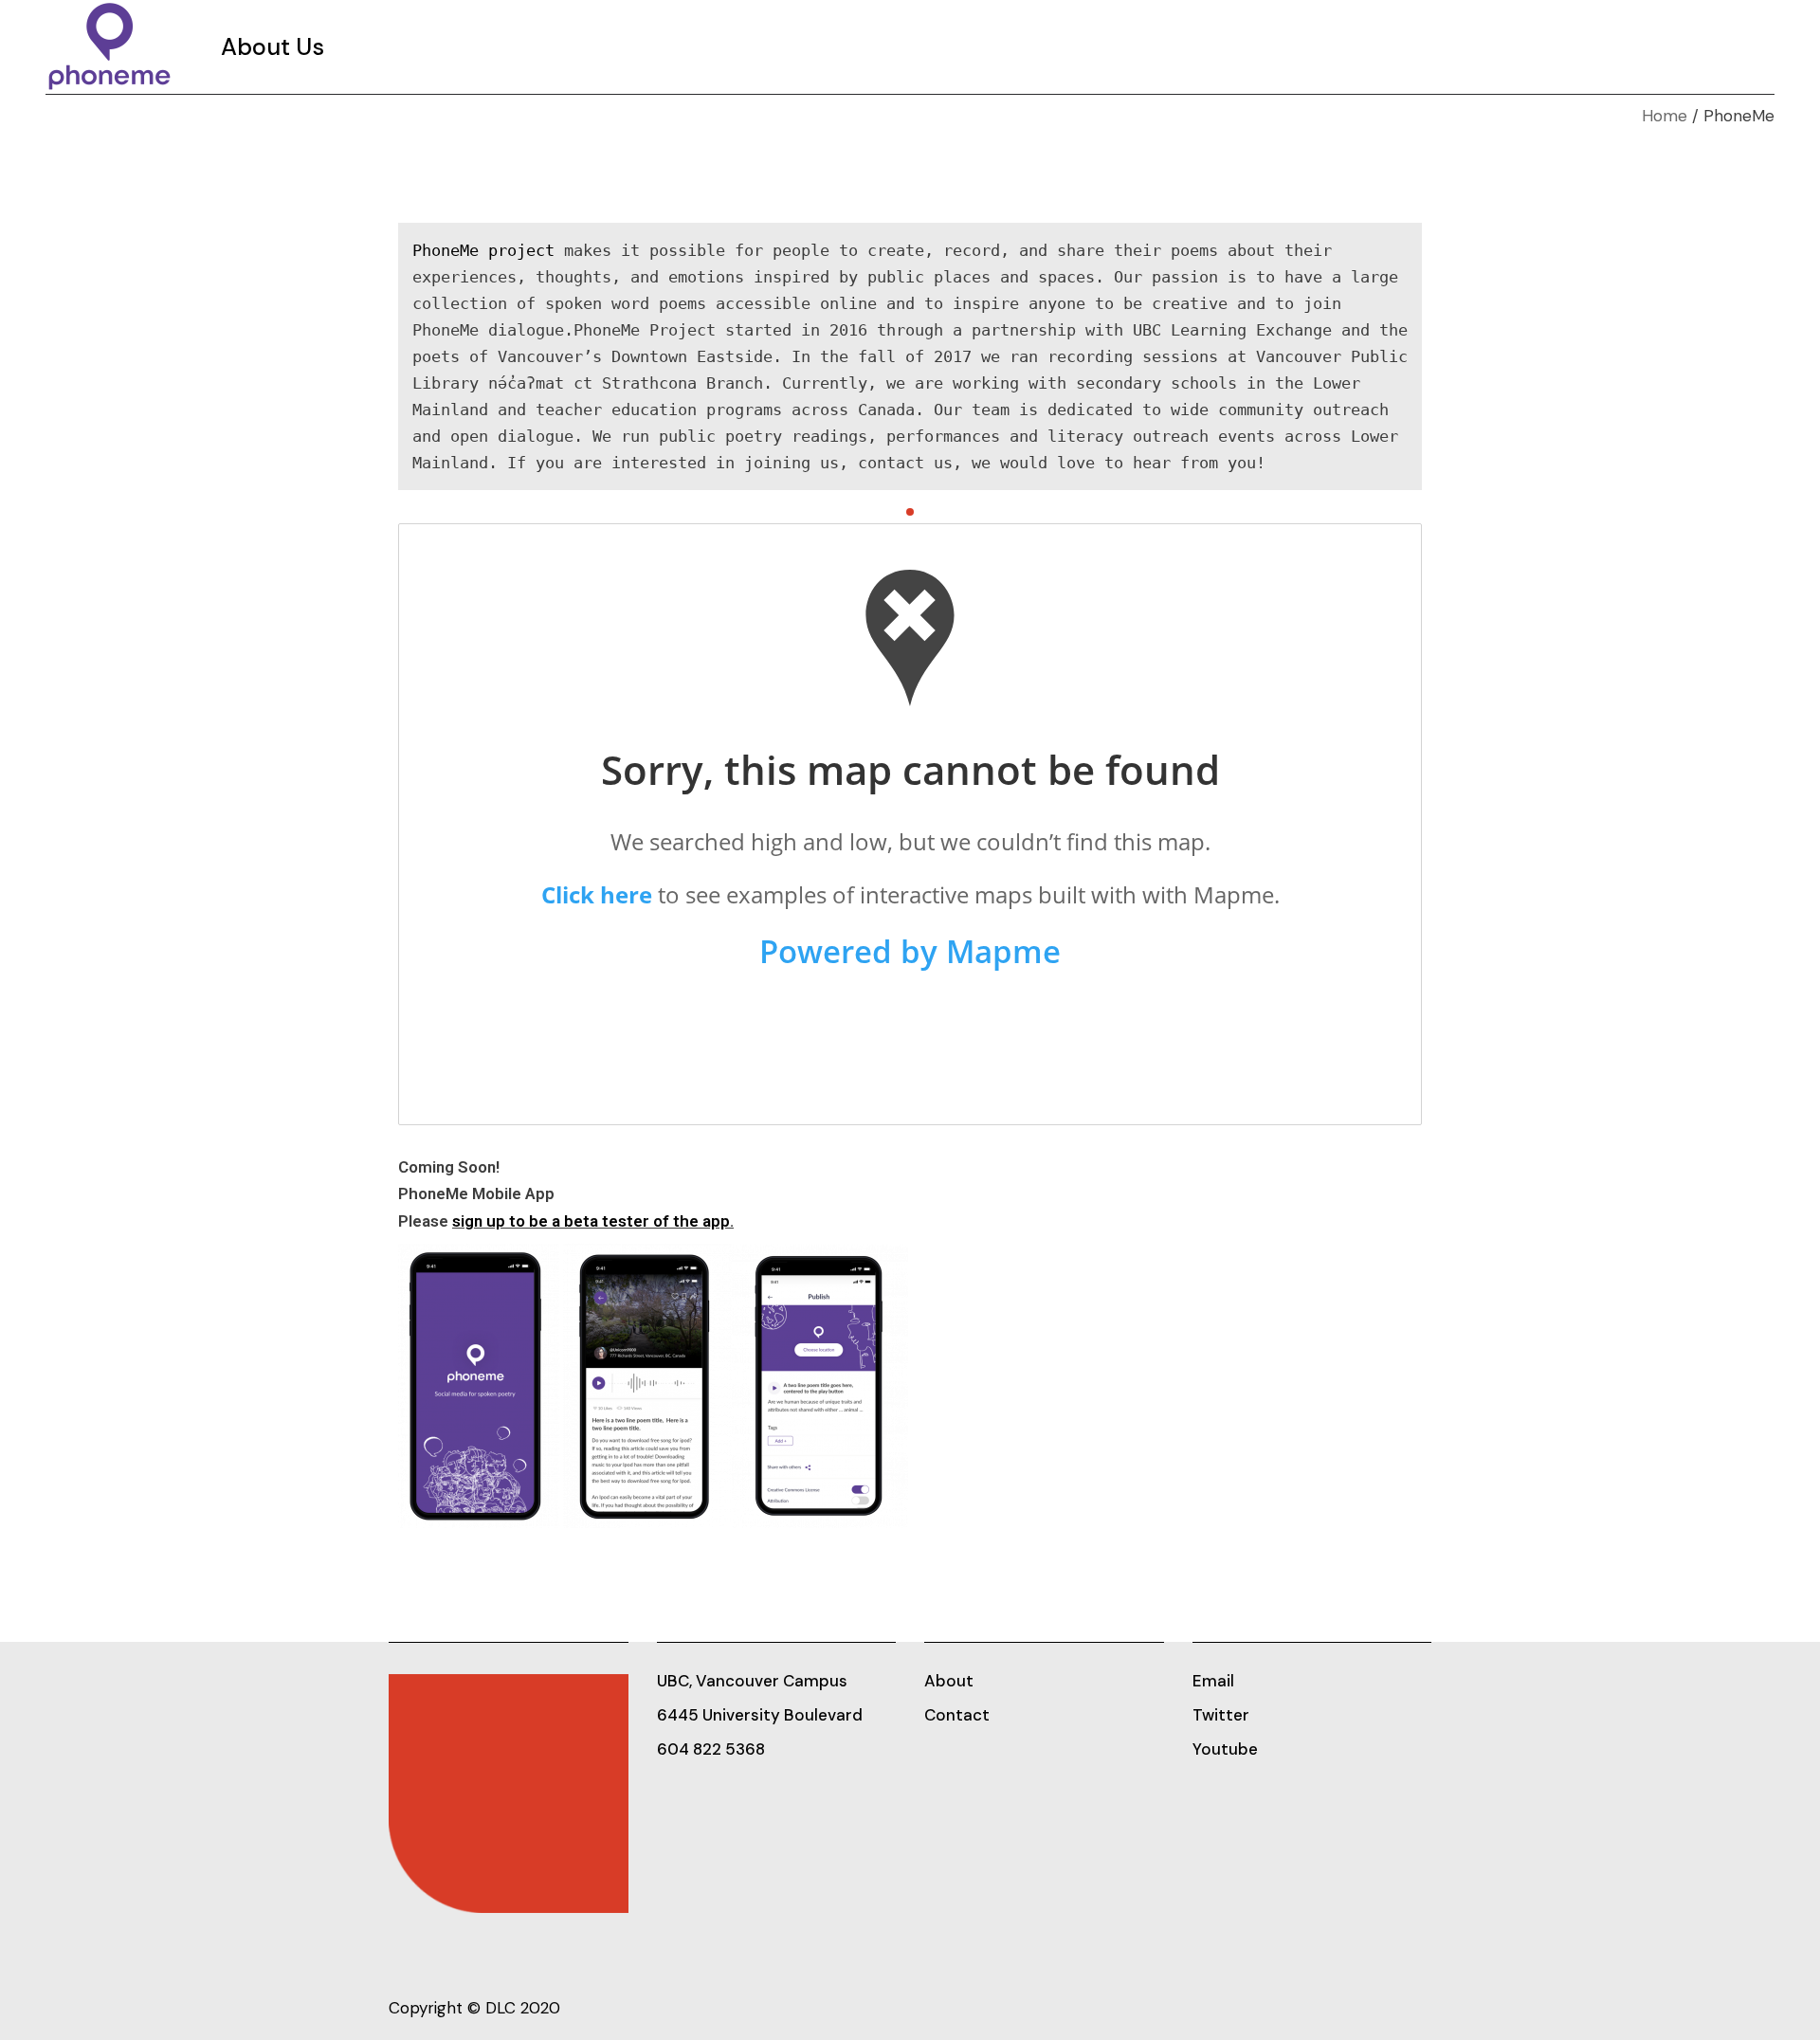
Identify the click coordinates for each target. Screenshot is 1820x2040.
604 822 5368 (711, 1749)
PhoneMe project (483, 250)
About (949, 1681)
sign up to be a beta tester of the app (591, 1221)
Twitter (1221, 1715)
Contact (957, 1715)
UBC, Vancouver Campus (752, 1681)
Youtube (1225, 1749)
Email (1213, 1681)
